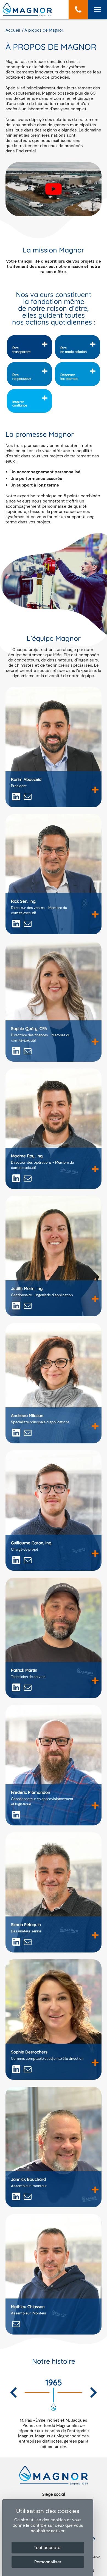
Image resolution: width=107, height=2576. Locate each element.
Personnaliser (48, 2562)
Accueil (13, 30)
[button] (78, 10)
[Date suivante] (93, 2393)
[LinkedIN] (16, 797)
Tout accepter (48, 2548)
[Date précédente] (14, 2393)
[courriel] (28, 797)
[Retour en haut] (101, 2570)
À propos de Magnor (44, 30)
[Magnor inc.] (27, 15)
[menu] (97, 10)
